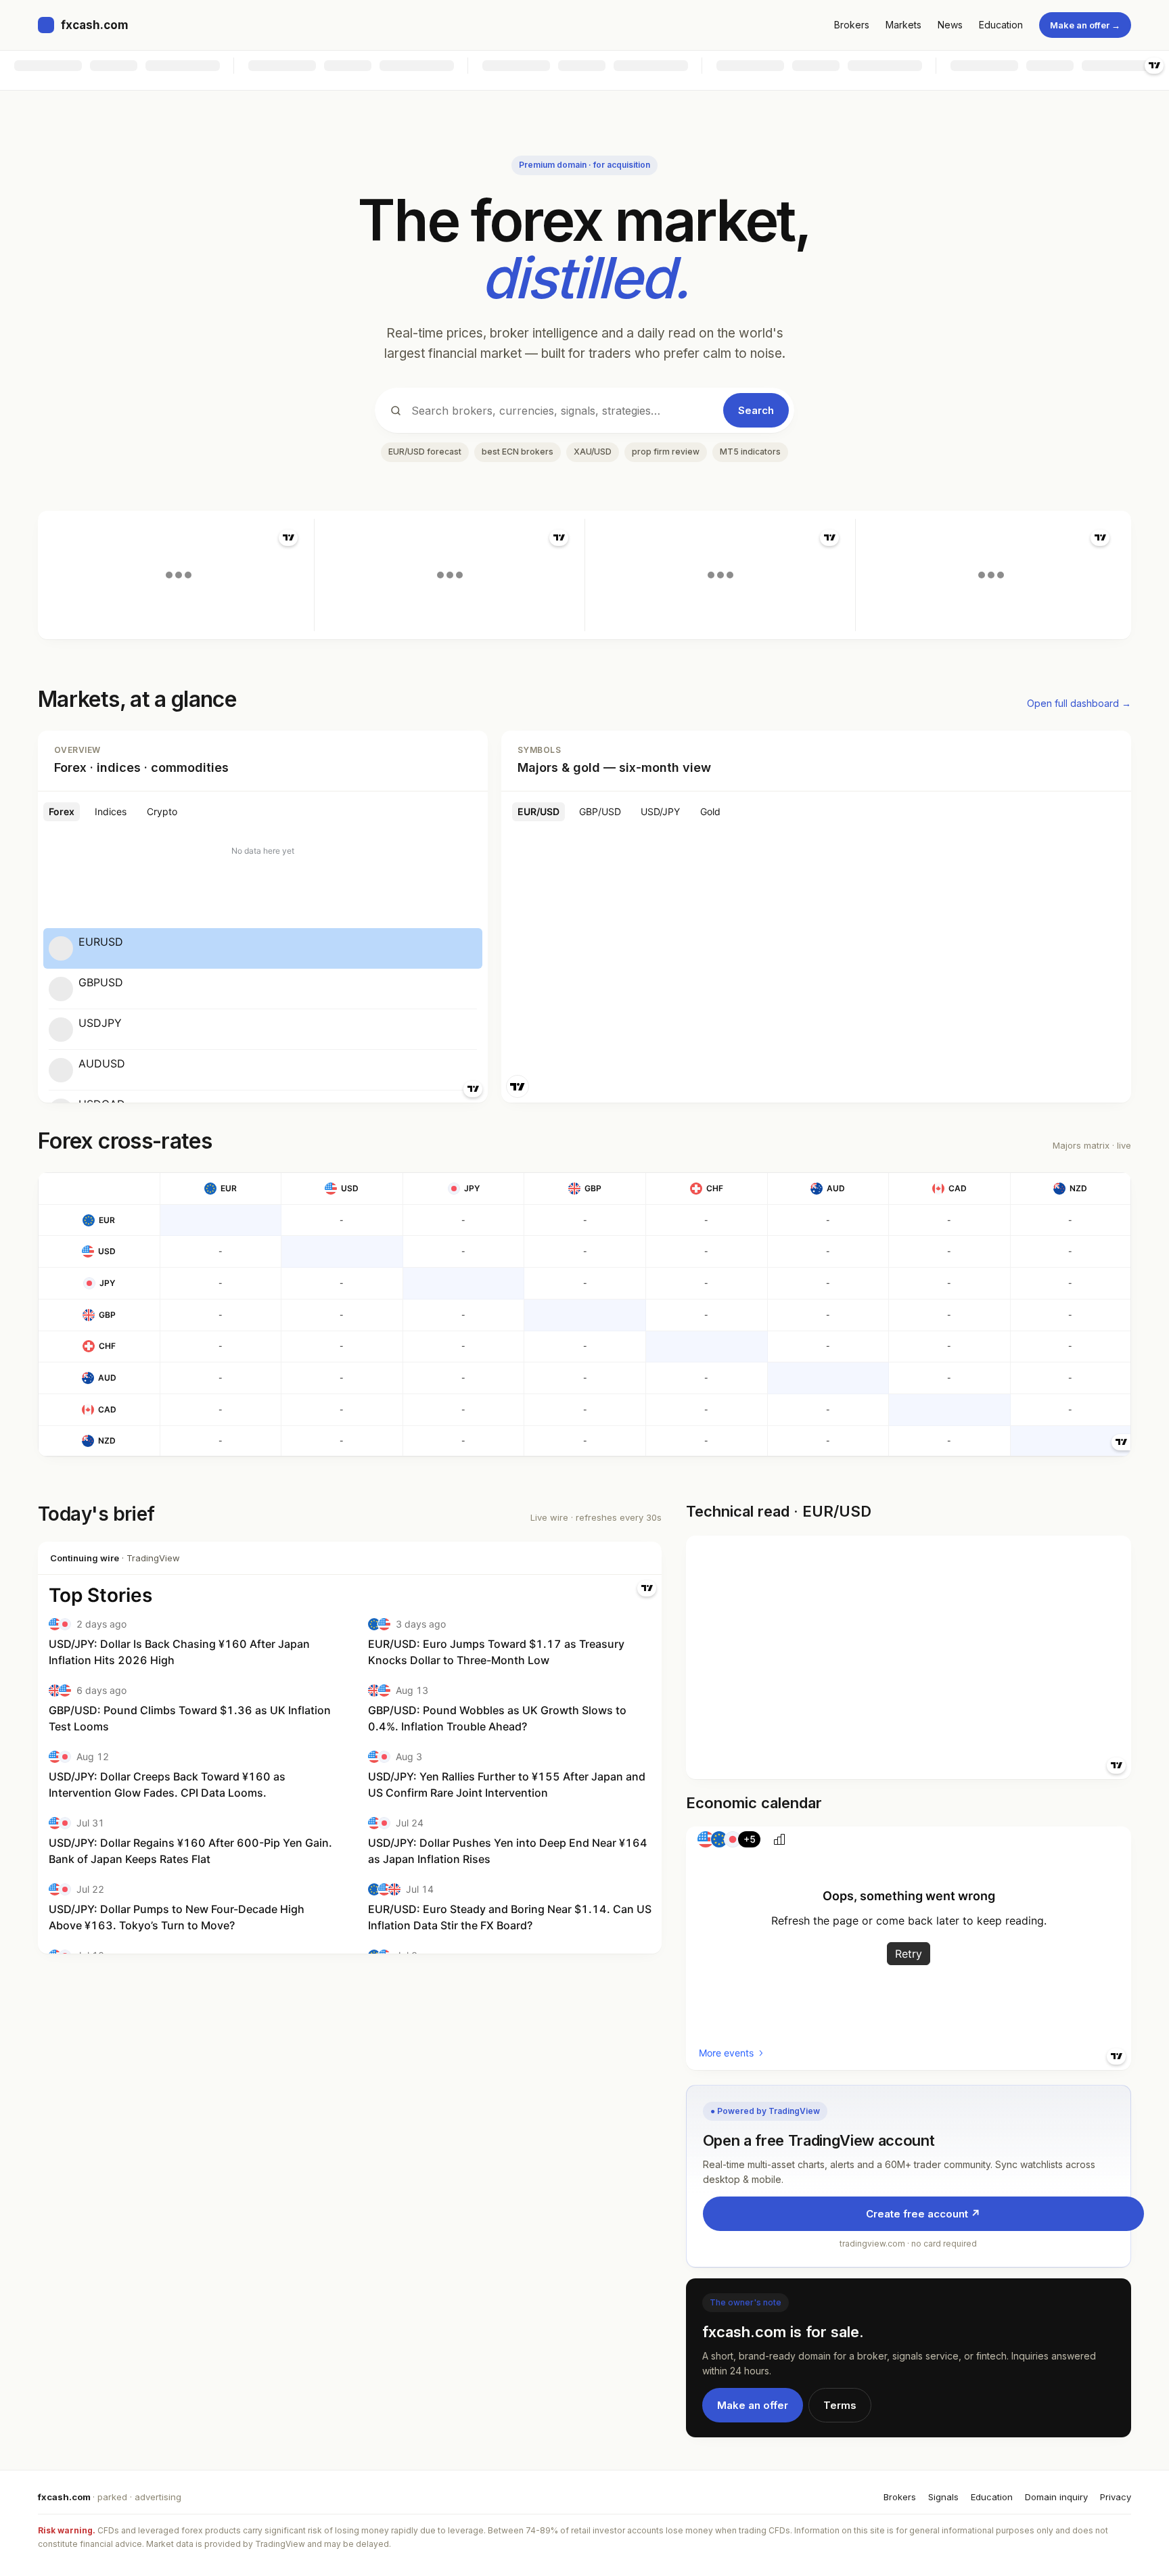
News (950, 25)
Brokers (852, 25)
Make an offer (753, 2405)
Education (1001, 25)
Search (756, 410)
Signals (943, 2497)
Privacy (1116, 2497)
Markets (903, 25)
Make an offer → (1085, 25)
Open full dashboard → (1079, 703)
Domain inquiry (1056, 2497)
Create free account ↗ (923, 2214)
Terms (840, 2405)
